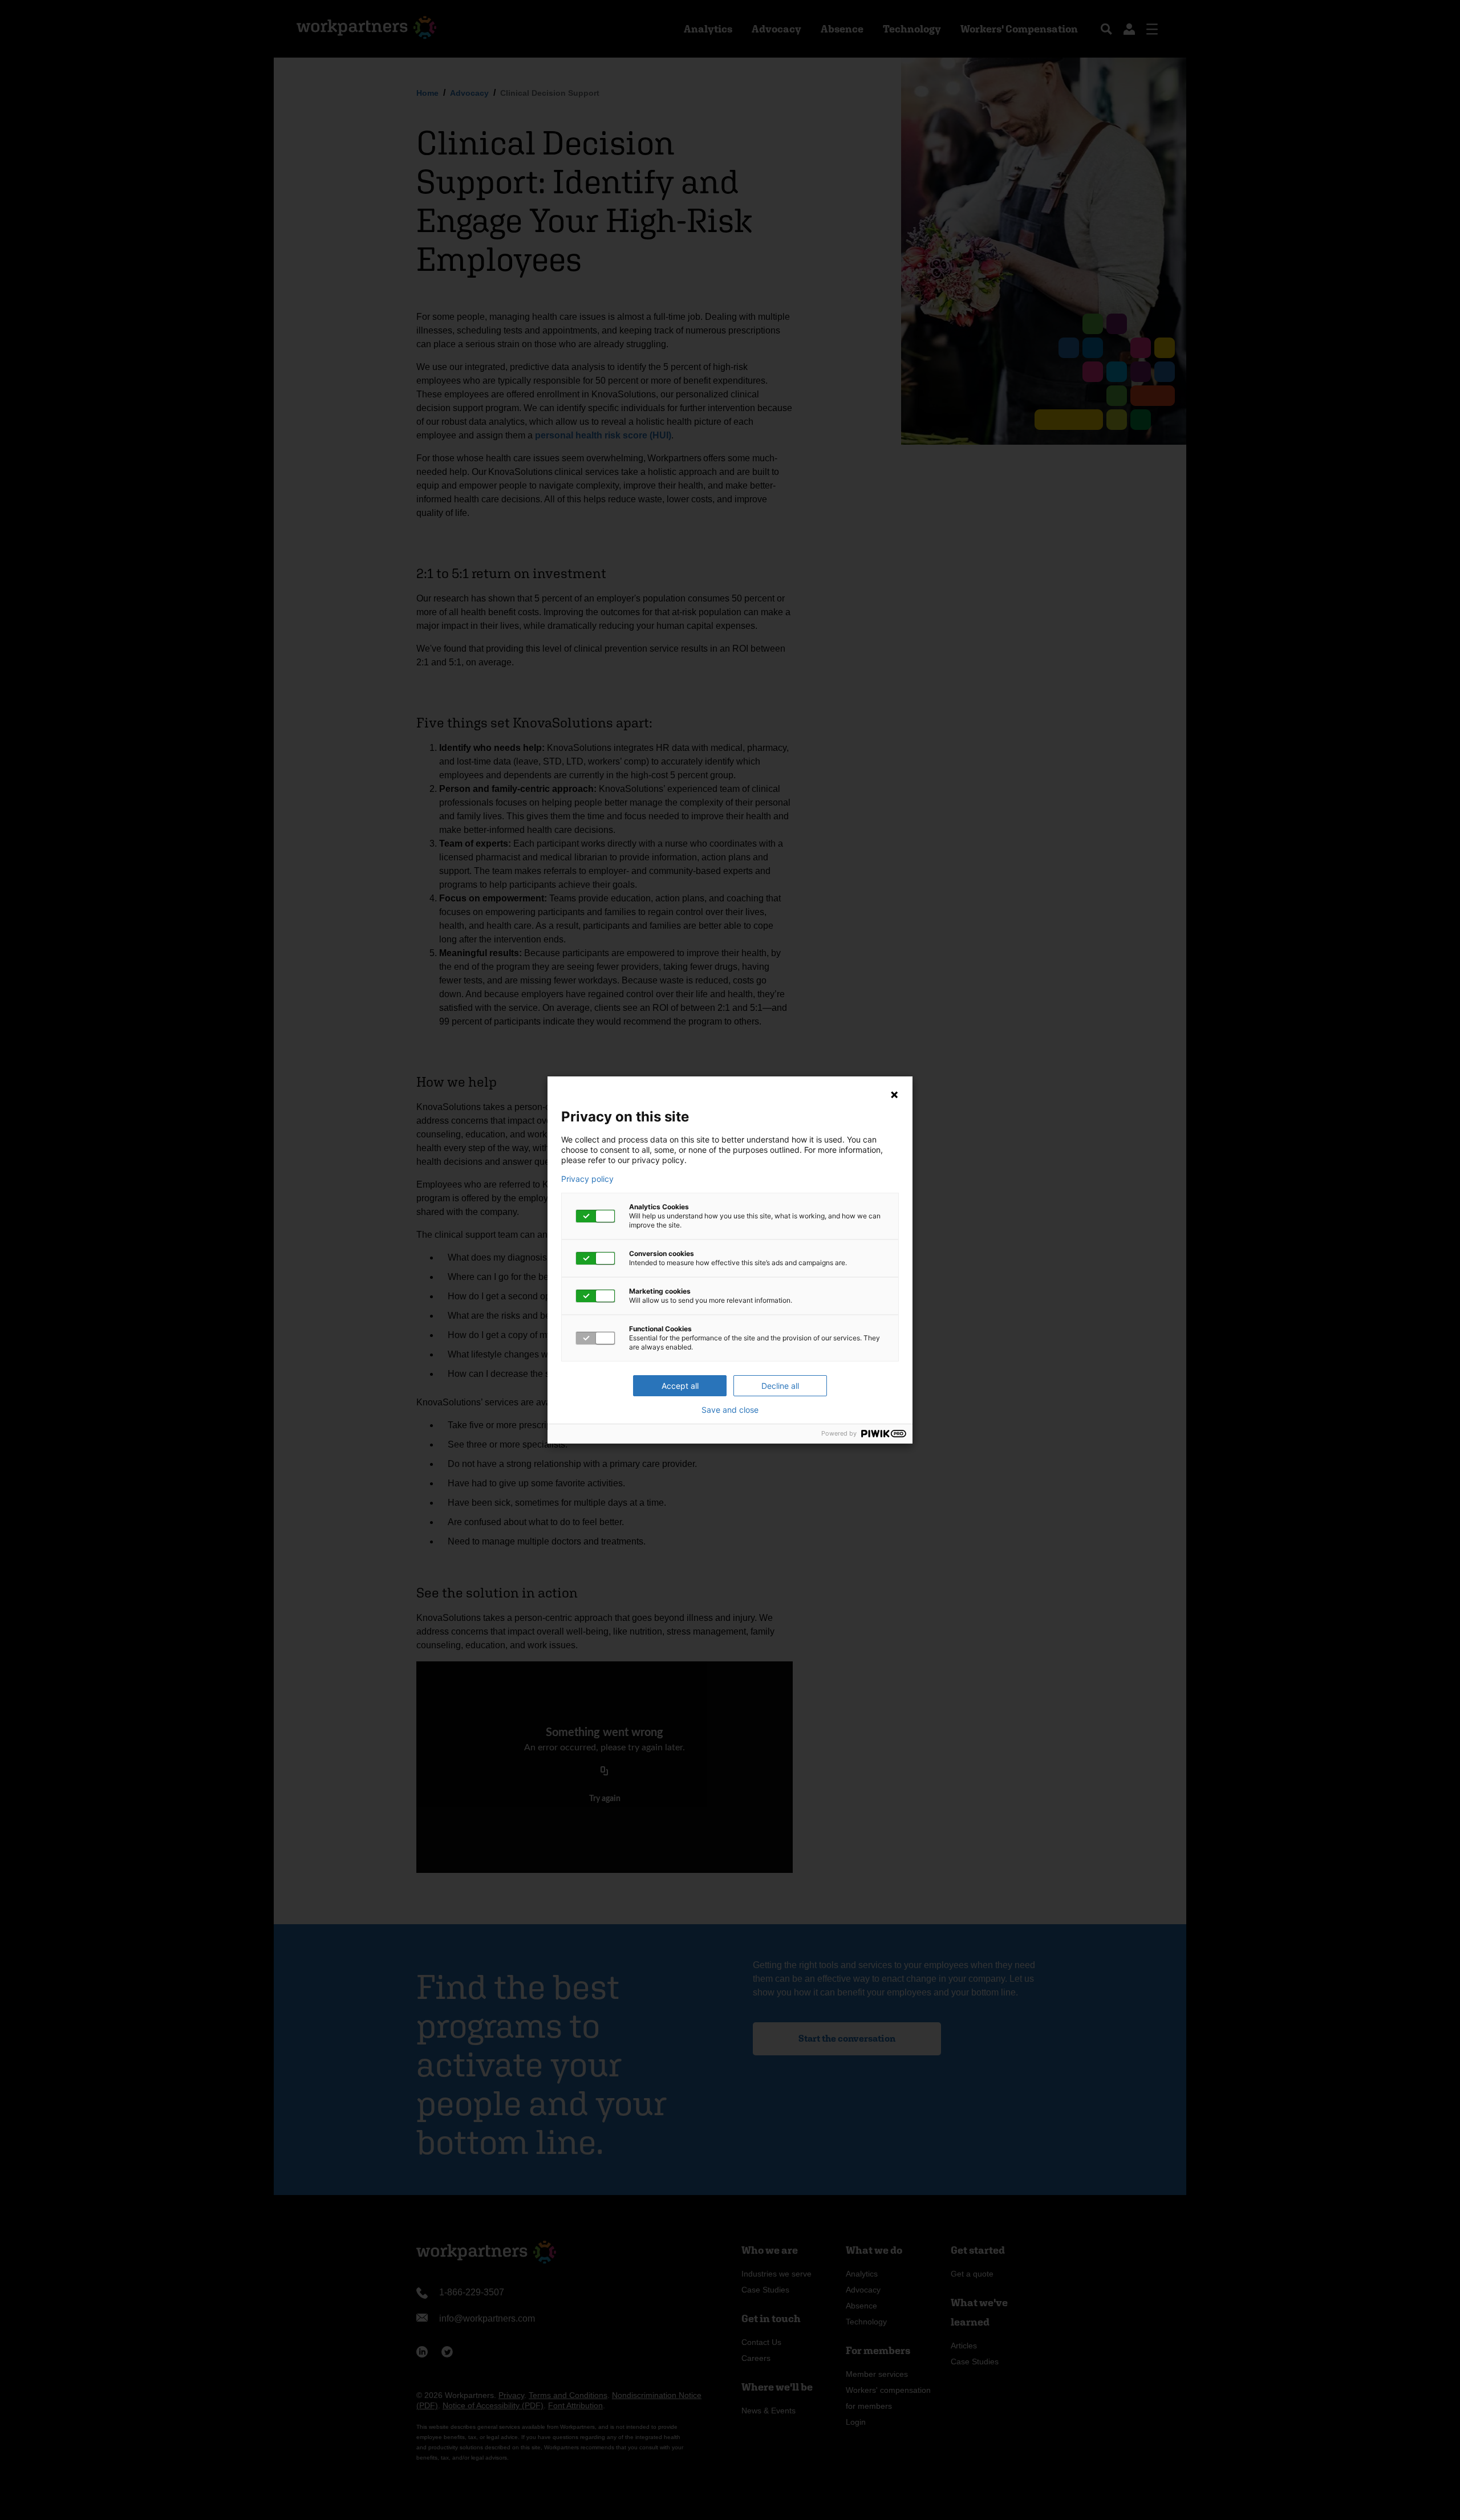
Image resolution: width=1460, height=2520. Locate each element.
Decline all (780, 1386)
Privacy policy (587, 1179)
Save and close (730, 1410)
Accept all (680, 1386)
